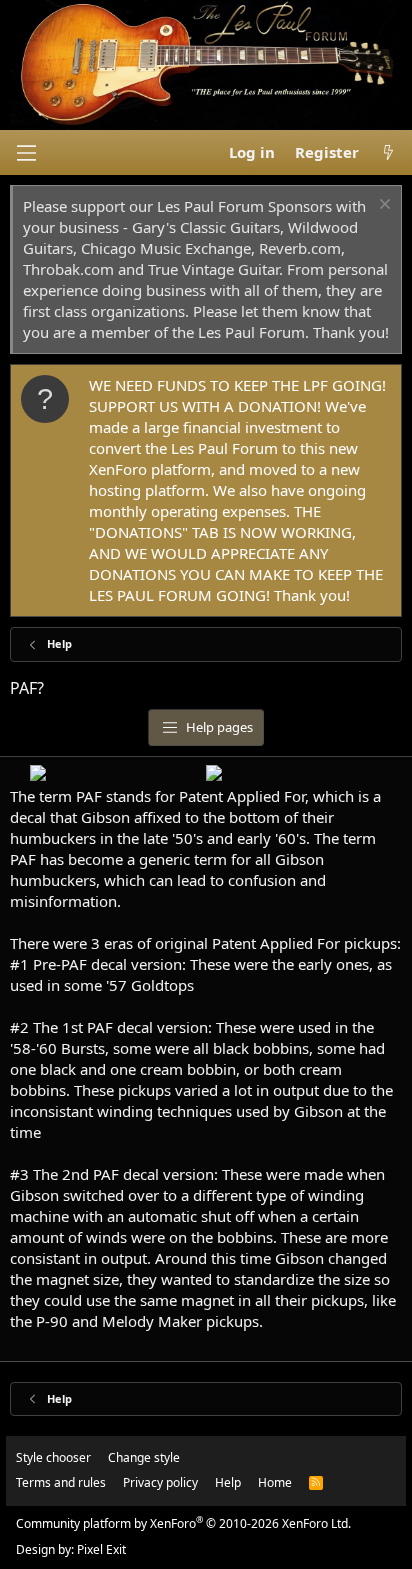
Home (275, 1482)
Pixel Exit (101, 1549)
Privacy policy (160, 1482)
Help (228, 1482)
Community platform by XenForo (183, 1523)
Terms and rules (61, 1482)
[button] (26, 153)
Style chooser (53, 1457)
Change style (144, 1457)
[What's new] (388, 152)
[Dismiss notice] (382, 206)
